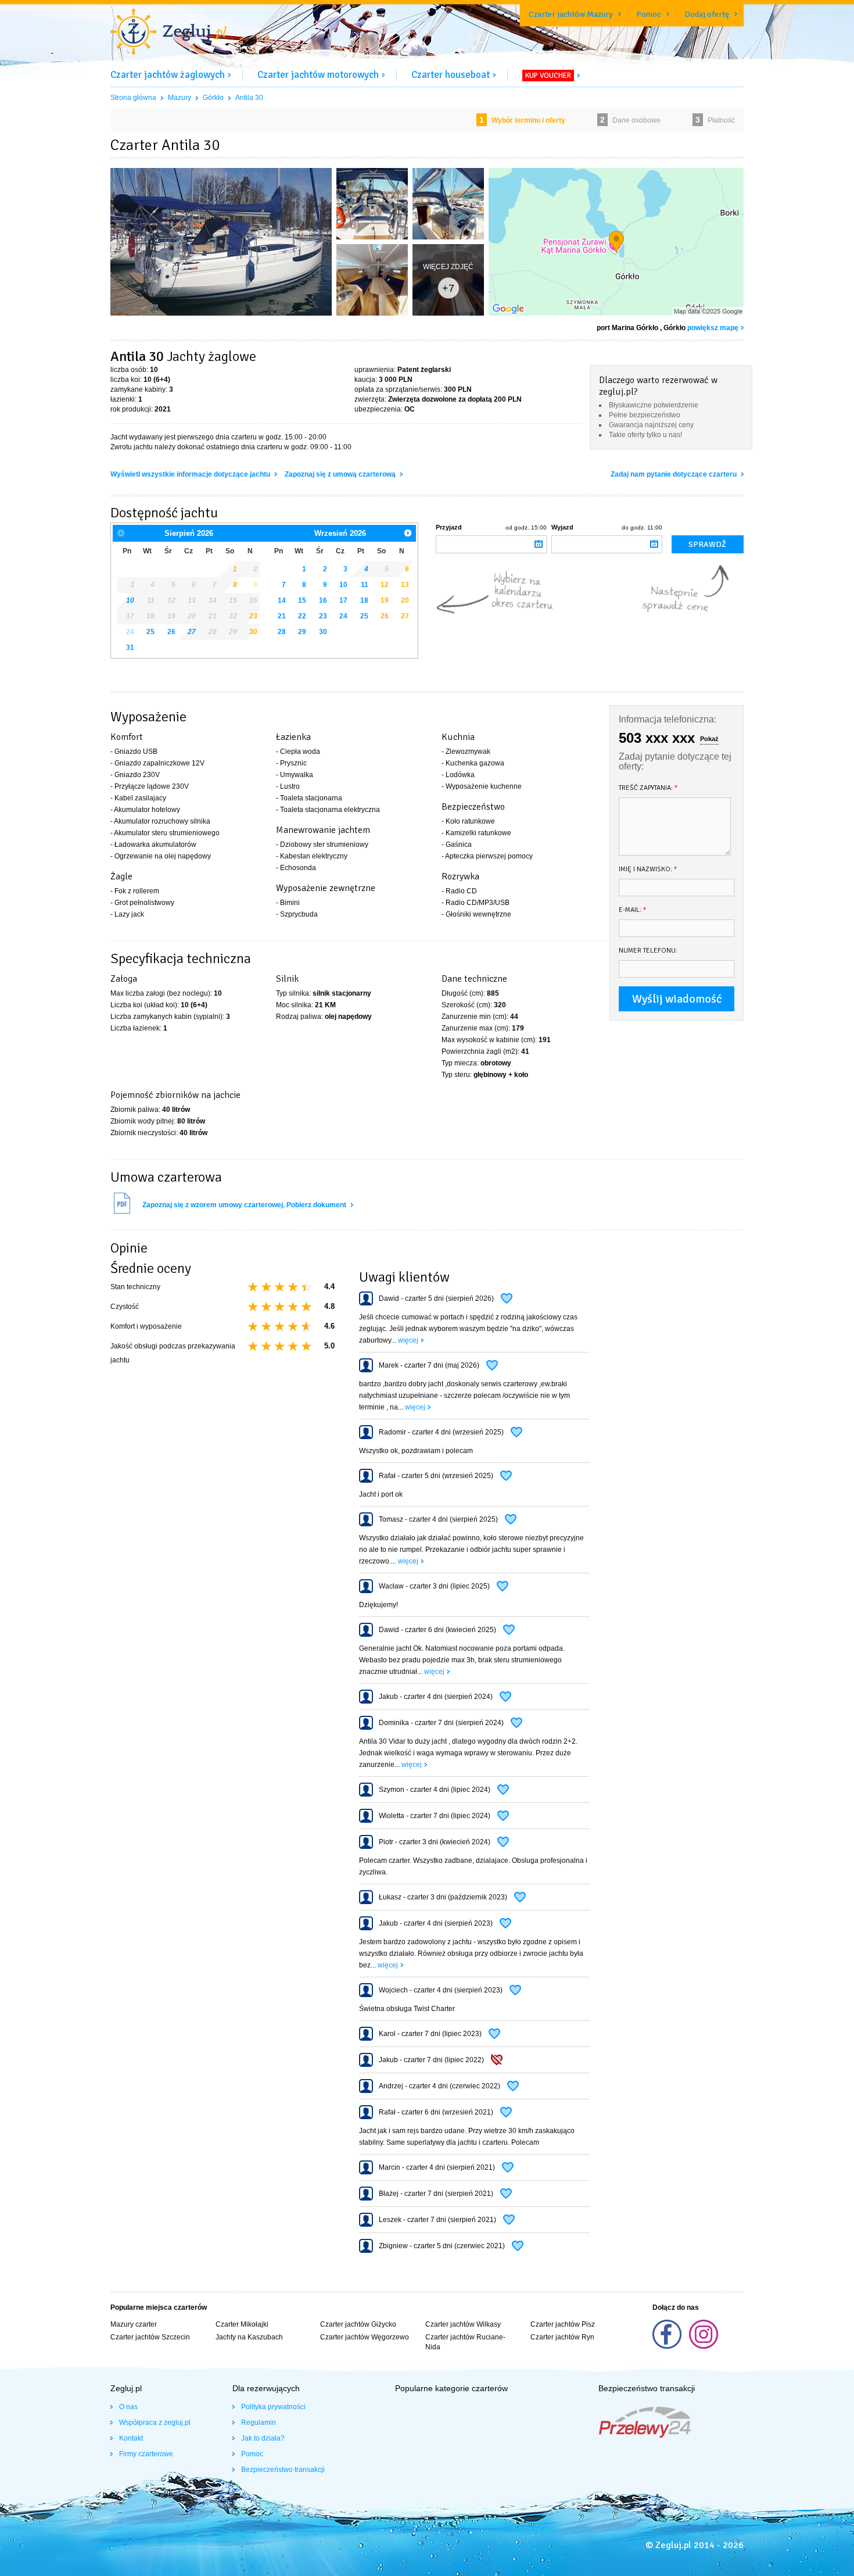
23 (323, 616)
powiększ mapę (713, 328)
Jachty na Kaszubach (249, 2337)
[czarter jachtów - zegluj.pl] (168, 33)
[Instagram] (704, 2346)
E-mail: (633, 910)
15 (302, 600)
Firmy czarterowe (146, 2454)
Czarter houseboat (451, 75)
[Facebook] (668, 2346)
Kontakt (131, 2438)
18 (364, 600)
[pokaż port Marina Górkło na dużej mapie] (616, 244)
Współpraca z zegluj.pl (155, 2423)
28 (282, 632)
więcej (408, 1340)
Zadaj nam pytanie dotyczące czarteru (674, 474)
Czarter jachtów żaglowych (168, 75)
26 (171, 632)
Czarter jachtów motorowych (318, 75)
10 (343, 585)
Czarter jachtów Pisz (563, 2324)
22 (302, 616)
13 (405, 585)
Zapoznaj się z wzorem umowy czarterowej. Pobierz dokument (245, 1205)
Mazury (180, 98)
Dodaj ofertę (707, 14)
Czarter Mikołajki (242, 2324)
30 (253, 632)
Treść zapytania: (648, 788)
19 (385, 600)
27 (192, 632)
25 (150, 632)
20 (405, 600)
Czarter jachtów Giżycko (358, 2324)
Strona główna (133, 98)
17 (343, 600)
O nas (128, 2407)
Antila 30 (249, 98)
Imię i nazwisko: (648, 869)
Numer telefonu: (648, 951)
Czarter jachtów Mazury (571, 14)
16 (323, 600)
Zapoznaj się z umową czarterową (341, 474)
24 (343, 616)
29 (302, 632)
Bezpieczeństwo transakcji (283, 2470)
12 (385, 585)
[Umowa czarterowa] (122, 1212)
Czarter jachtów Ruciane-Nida (465, 2342)
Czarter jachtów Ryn (562, 2337)
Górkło (213, 98)
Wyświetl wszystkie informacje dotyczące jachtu (191, 474)
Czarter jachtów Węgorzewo (365, 2337)
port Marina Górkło (627, 328)
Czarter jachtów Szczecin (150, 2337)
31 (130, 647)
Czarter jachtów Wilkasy (463, 2324)
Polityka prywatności (273, 2407)
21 (282, 616)
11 (365, 585)
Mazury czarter (134, 2324)
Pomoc (649, 14)
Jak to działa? (263, 2438)
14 (282, 600)
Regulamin (259, 2423)
